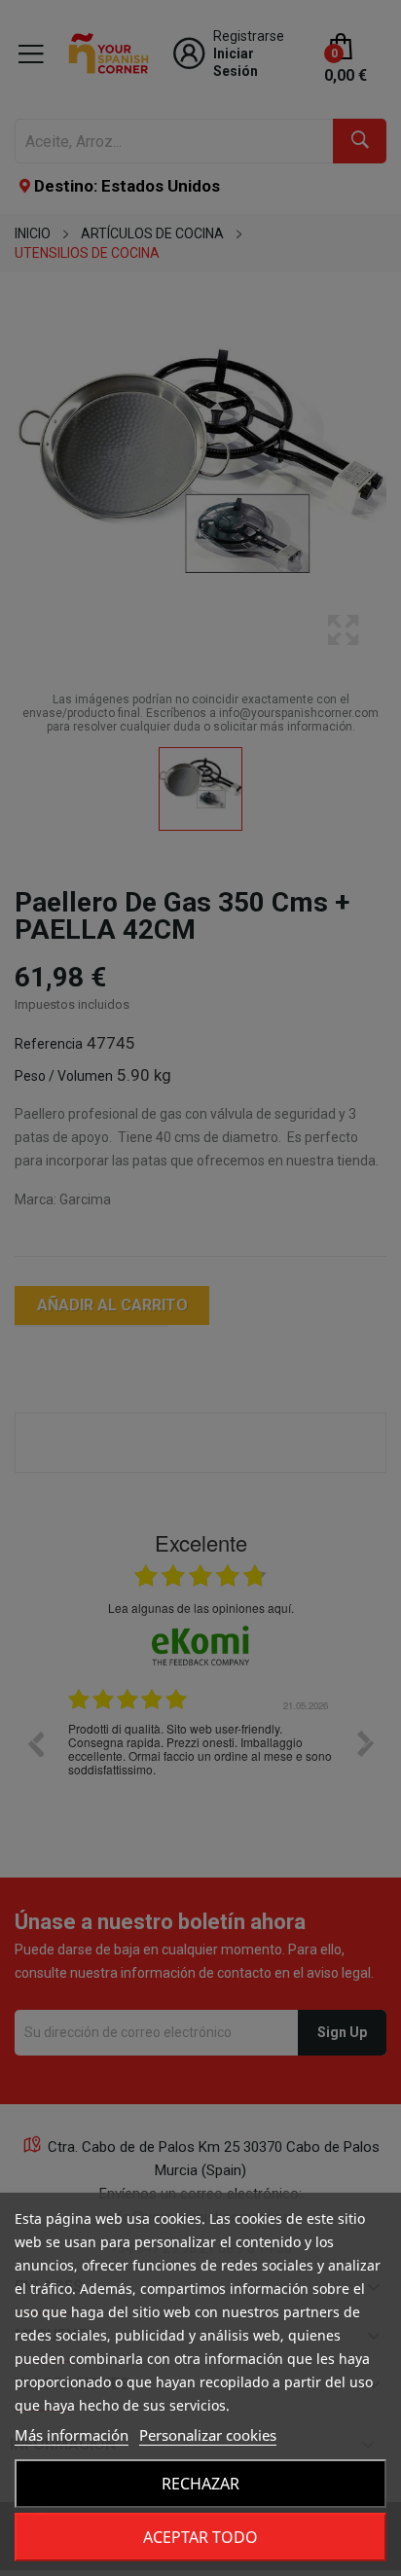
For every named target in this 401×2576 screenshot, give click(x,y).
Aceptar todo (200, 2537)
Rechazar (200, 2484)
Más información (72, 2435)
